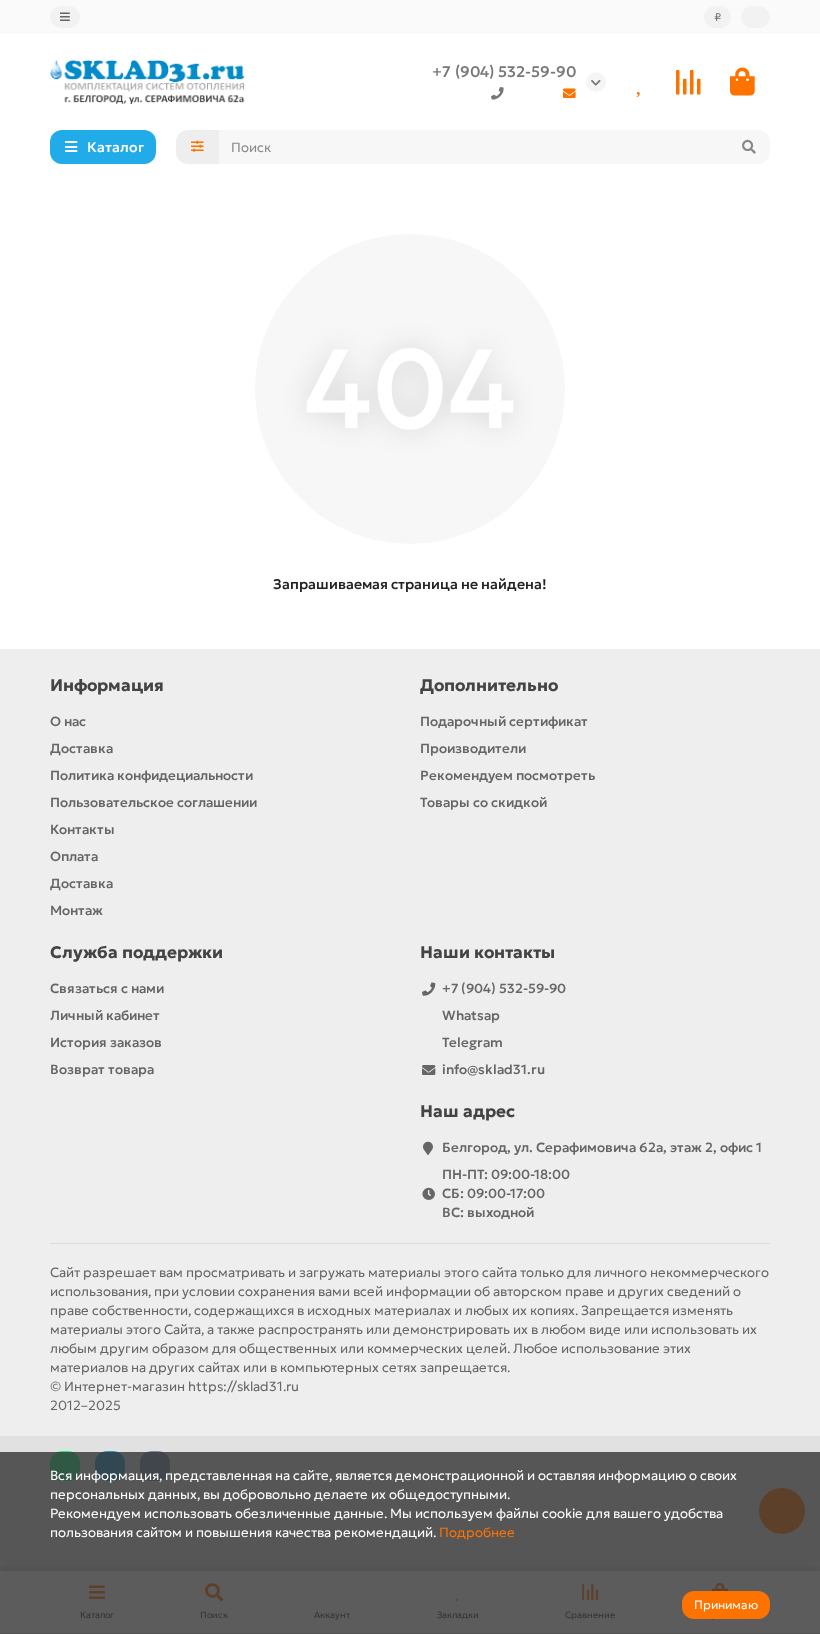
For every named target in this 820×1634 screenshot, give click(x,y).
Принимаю (726, 1604)
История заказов (106, 1042)
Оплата (74, 856)
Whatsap (471, 1015)
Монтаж (76, 910)
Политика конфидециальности (151, 775)
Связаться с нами (107, 988)
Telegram (472, 1042)
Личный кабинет (105, 1015)
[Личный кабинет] (755, 17)
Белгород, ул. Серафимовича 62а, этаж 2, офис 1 (602, 1147)
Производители (473, 748)
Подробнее (477, 1532)
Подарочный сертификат (504, 721)
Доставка (81, 748)
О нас (68, 721)
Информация (107, 685)
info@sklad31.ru (493, 1069)
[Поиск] (749, 147)
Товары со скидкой (483, 802)
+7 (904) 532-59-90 (504, 71)
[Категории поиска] (197, 147)
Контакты (82, 829)
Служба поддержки (136, 952)
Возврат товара (102, 1069)
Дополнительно (489, 685)
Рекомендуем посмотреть (507, 775)
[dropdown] (65, 17)
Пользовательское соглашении (153, 802)
